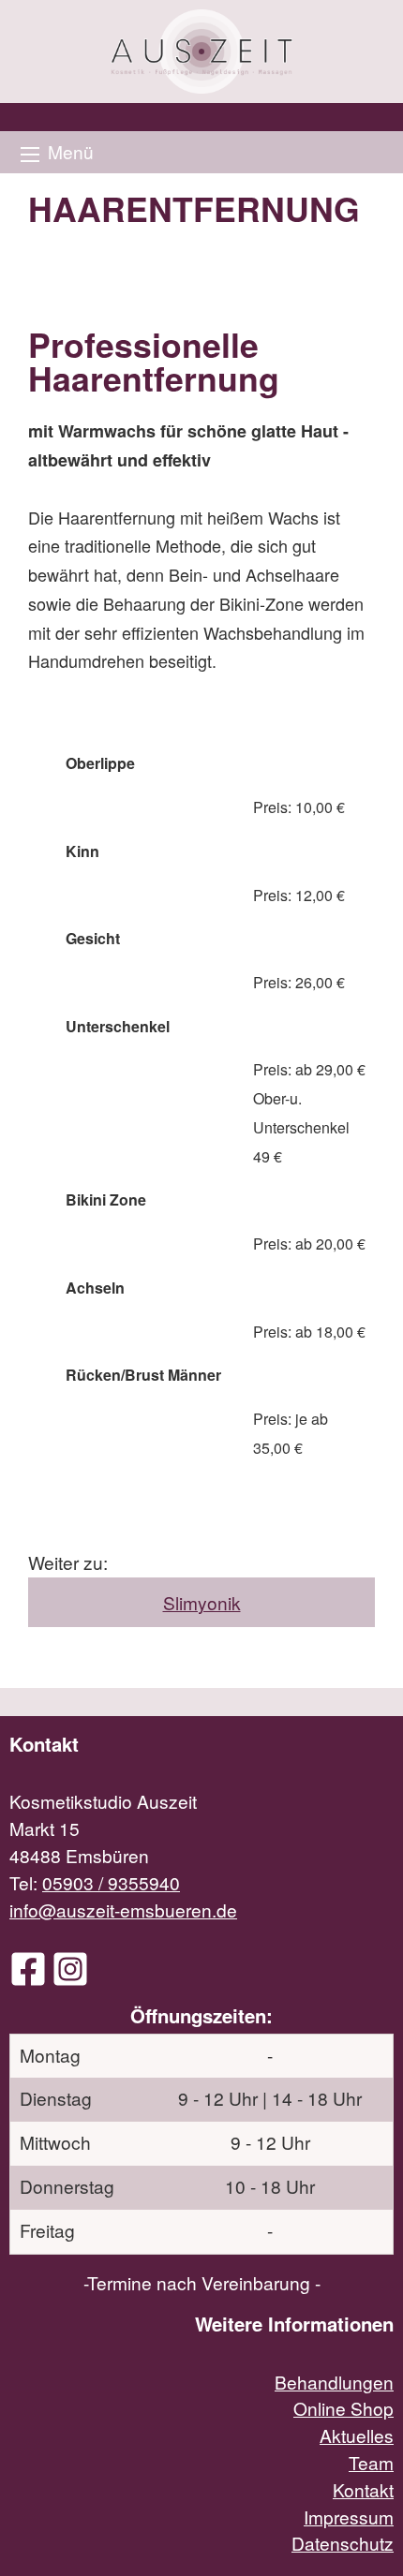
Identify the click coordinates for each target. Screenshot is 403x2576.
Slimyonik (202, 1602)
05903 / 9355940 (111, 1882)
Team (371, 2462)
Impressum (349, 2517)
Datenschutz (343, 2543)
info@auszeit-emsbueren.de (123, 1910)
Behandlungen (334, 2382)
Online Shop (343, 2408)
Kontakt (363, 2489)
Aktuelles (357, 2435)
